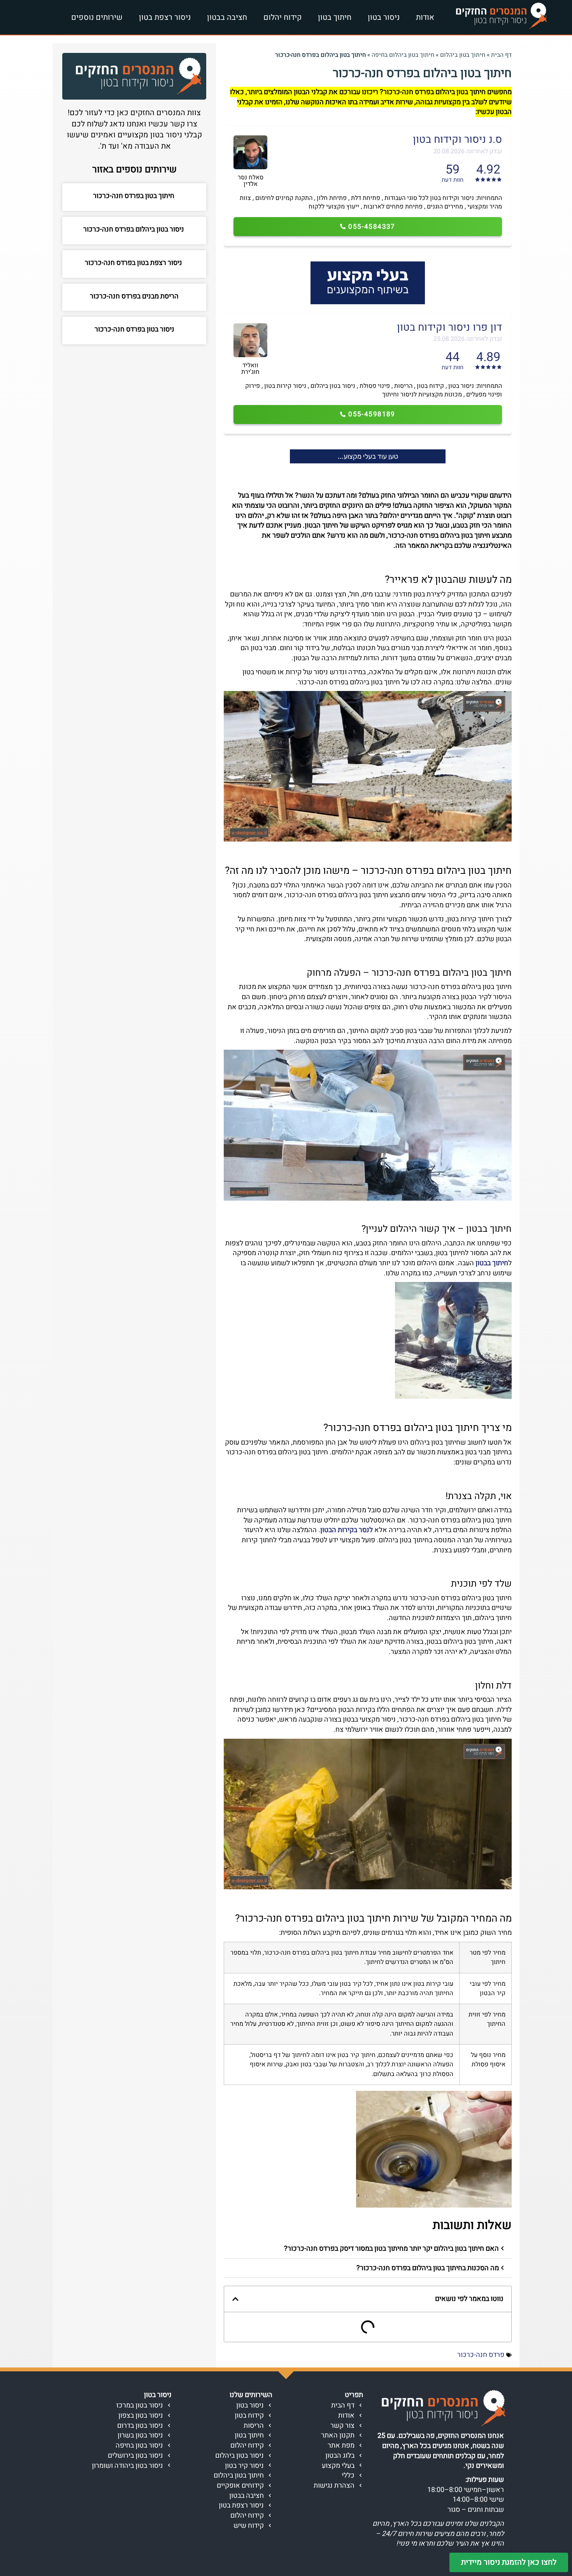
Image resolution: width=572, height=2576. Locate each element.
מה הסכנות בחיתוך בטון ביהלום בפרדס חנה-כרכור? (428, 2268)
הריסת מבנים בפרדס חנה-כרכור (134, 296)
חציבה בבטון (227, 17)
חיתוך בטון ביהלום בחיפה (403, 55)
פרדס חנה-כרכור (481, 2355)
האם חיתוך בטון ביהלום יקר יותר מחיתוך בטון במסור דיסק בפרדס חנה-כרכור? (391, 2249)
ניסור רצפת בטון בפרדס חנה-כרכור (134, 263)
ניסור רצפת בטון (165, 17)
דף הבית (501, 55)
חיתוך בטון (335, 17)
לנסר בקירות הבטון (347, 1530)
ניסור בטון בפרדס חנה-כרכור (134, 329)
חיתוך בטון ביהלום (463, 55)
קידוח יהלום (282, 17)
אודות (425, 17)
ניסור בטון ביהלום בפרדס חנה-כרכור (134, 229)
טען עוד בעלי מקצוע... (368, 456)
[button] (368, 2249)
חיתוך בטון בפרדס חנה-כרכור (134, 196)
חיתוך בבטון (492, 1263)
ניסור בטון (384, 17)
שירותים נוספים (97, 17)
